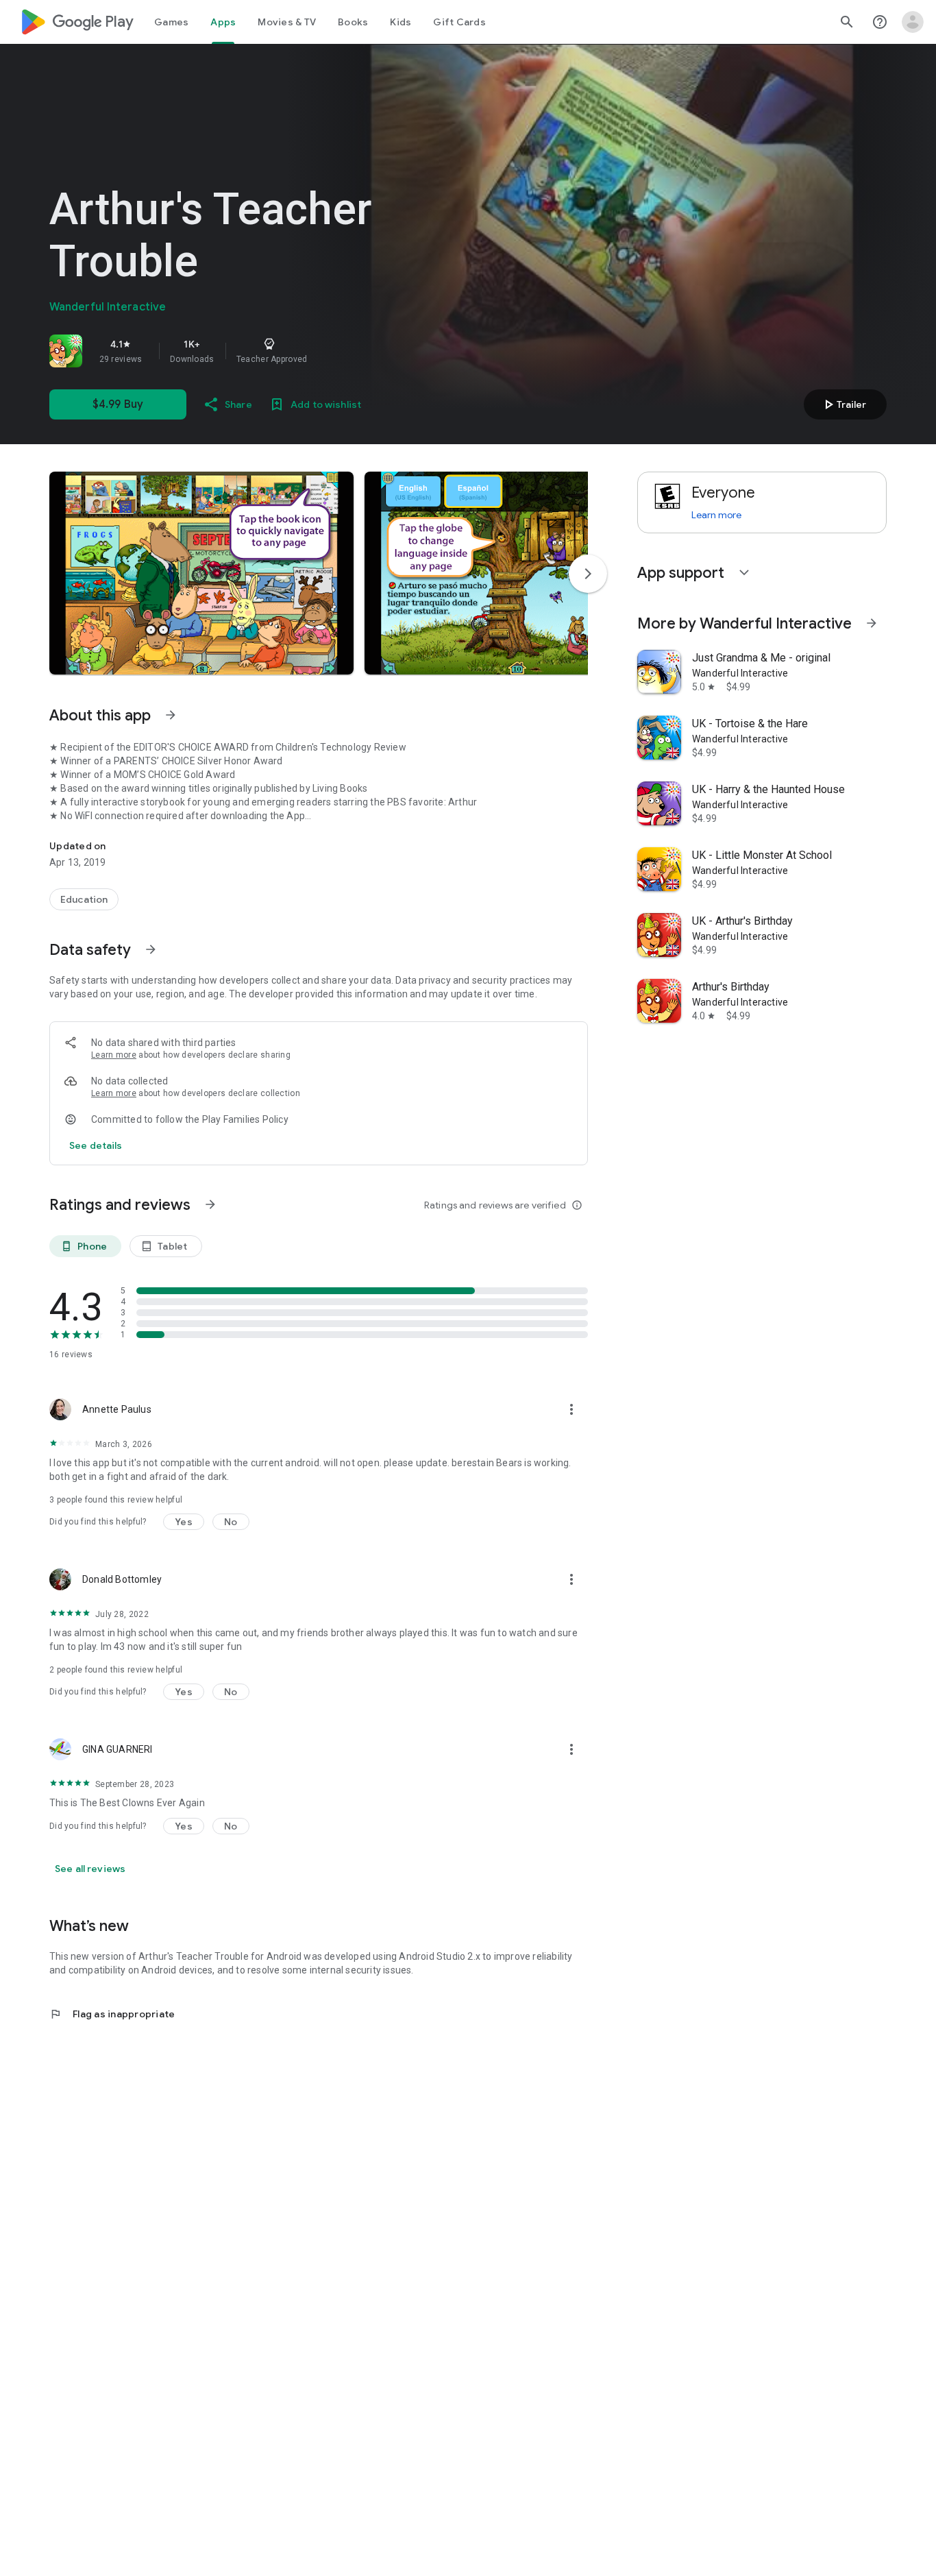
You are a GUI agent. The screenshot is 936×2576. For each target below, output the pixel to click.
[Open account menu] (913, 22)
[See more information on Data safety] (151, 949)
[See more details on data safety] (96, 1145)
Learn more (114, 1055)
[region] (241, 351)
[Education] (84, 899)
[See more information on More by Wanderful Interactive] (872, 623)
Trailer (843, 404)
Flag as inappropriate (112, 2014)
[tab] (171, 22)
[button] (201, 573)
